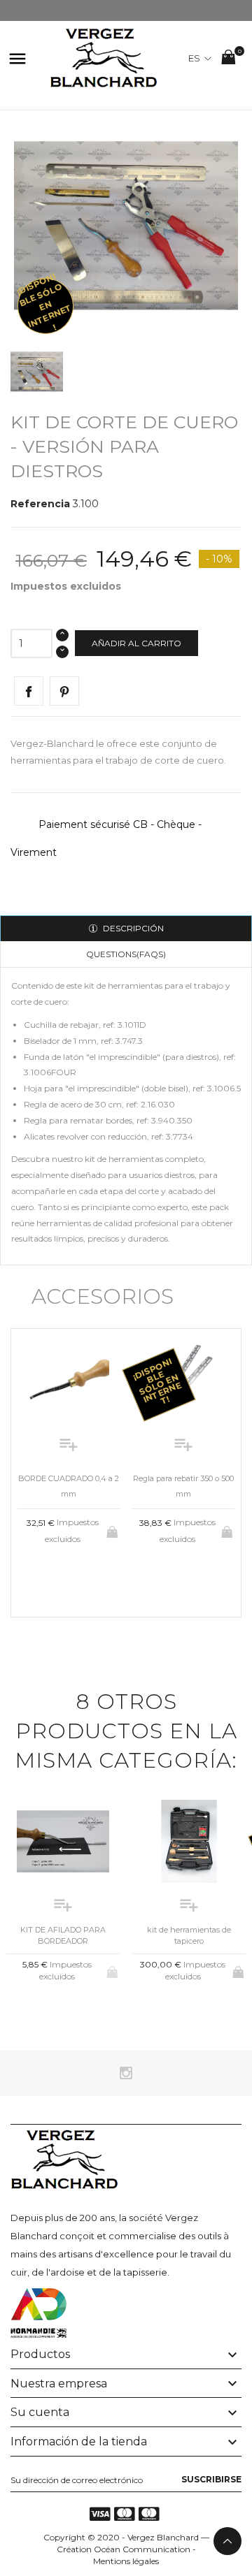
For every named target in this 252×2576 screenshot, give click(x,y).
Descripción (132, 928)
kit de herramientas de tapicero (189, 1935)
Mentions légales (126, 2561)
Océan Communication (142, 2549)
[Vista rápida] (57, 1574)
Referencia (40, 504)
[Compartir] (29, 691)
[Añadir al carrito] (113, 1529)
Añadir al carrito (136, 643)
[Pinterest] (64, 691)
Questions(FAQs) (126, 954)
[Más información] (80, 1574)
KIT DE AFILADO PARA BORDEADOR (63, 1935)
